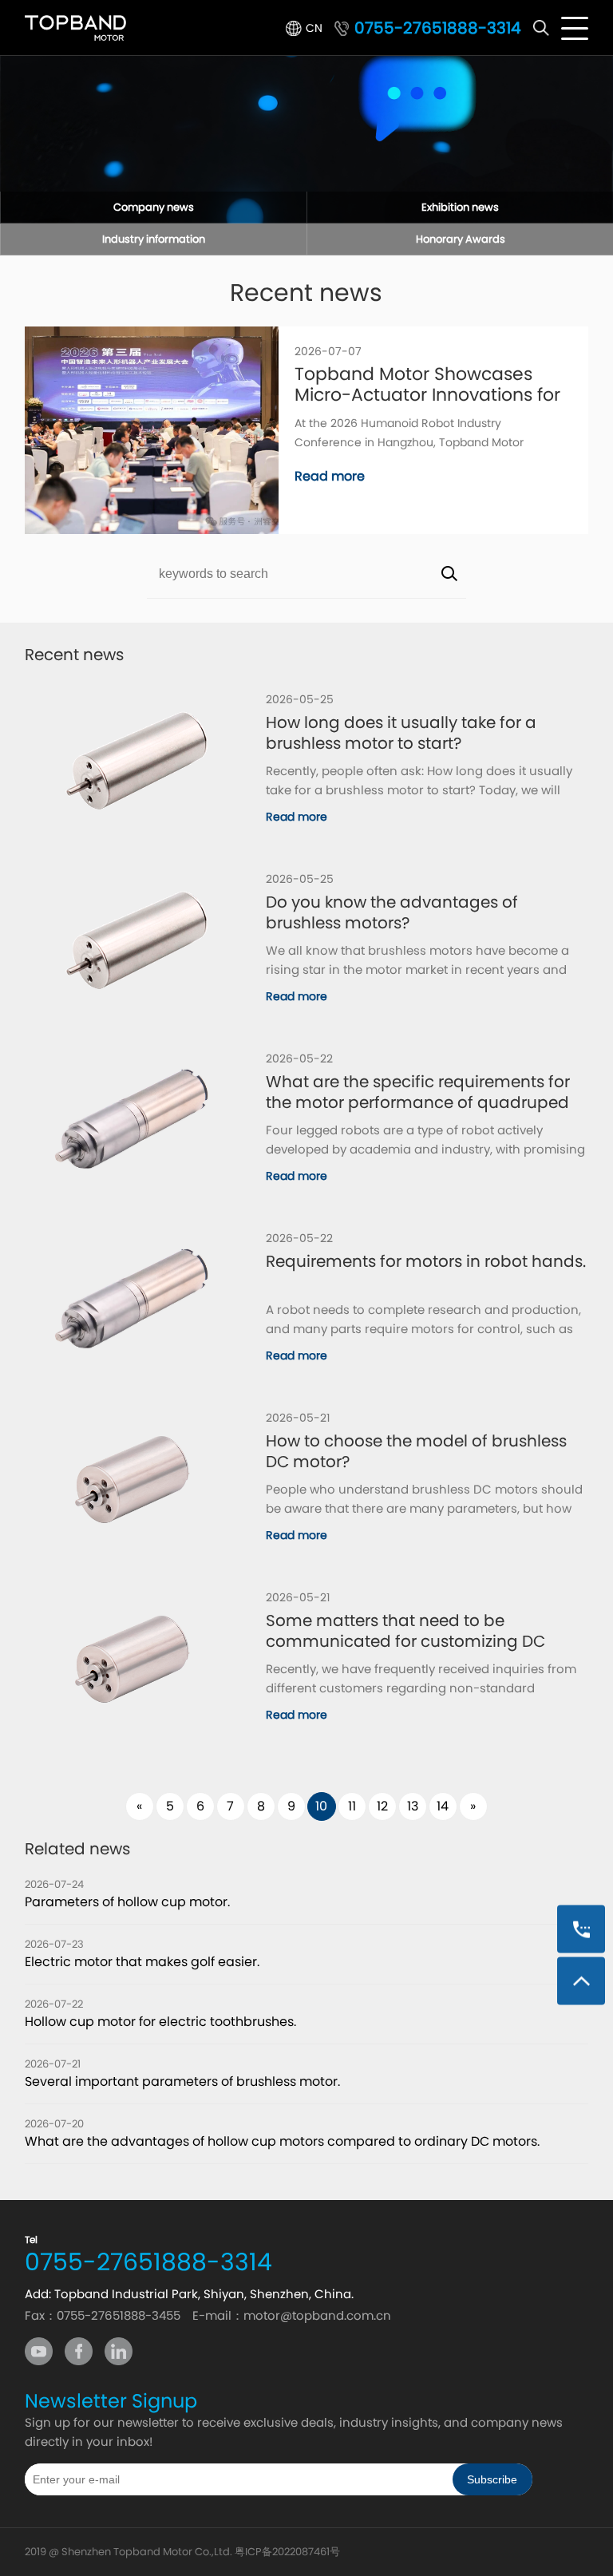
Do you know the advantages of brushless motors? (392, 912)
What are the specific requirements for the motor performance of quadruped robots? (418, 1092)
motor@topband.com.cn (317, 2315)
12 (382, 1806)
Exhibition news (460, 207)
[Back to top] (581, 1980)
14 (443, 1806)
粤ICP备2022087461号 (287, 2552)
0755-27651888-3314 (438, 28)
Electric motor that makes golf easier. (142, 1962)
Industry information (154, 239)
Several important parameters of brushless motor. (182, 2081)
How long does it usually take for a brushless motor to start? (401, 733)
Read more (330, 477)
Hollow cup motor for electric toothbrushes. (160, 2022)
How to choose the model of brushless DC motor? (416, 1451)
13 (413, 1806)
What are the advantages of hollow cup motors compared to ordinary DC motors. (282, 2141)
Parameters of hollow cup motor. (127, 1902)
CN (314, 28)
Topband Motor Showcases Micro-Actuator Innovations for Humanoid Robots (427, 385)
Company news (154, 207)
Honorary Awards (461, 239)
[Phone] (581, 1929)
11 (352, 1806)
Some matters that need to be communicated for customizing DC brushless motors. (405, 1631)
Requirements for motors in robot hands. (426, 1262)
